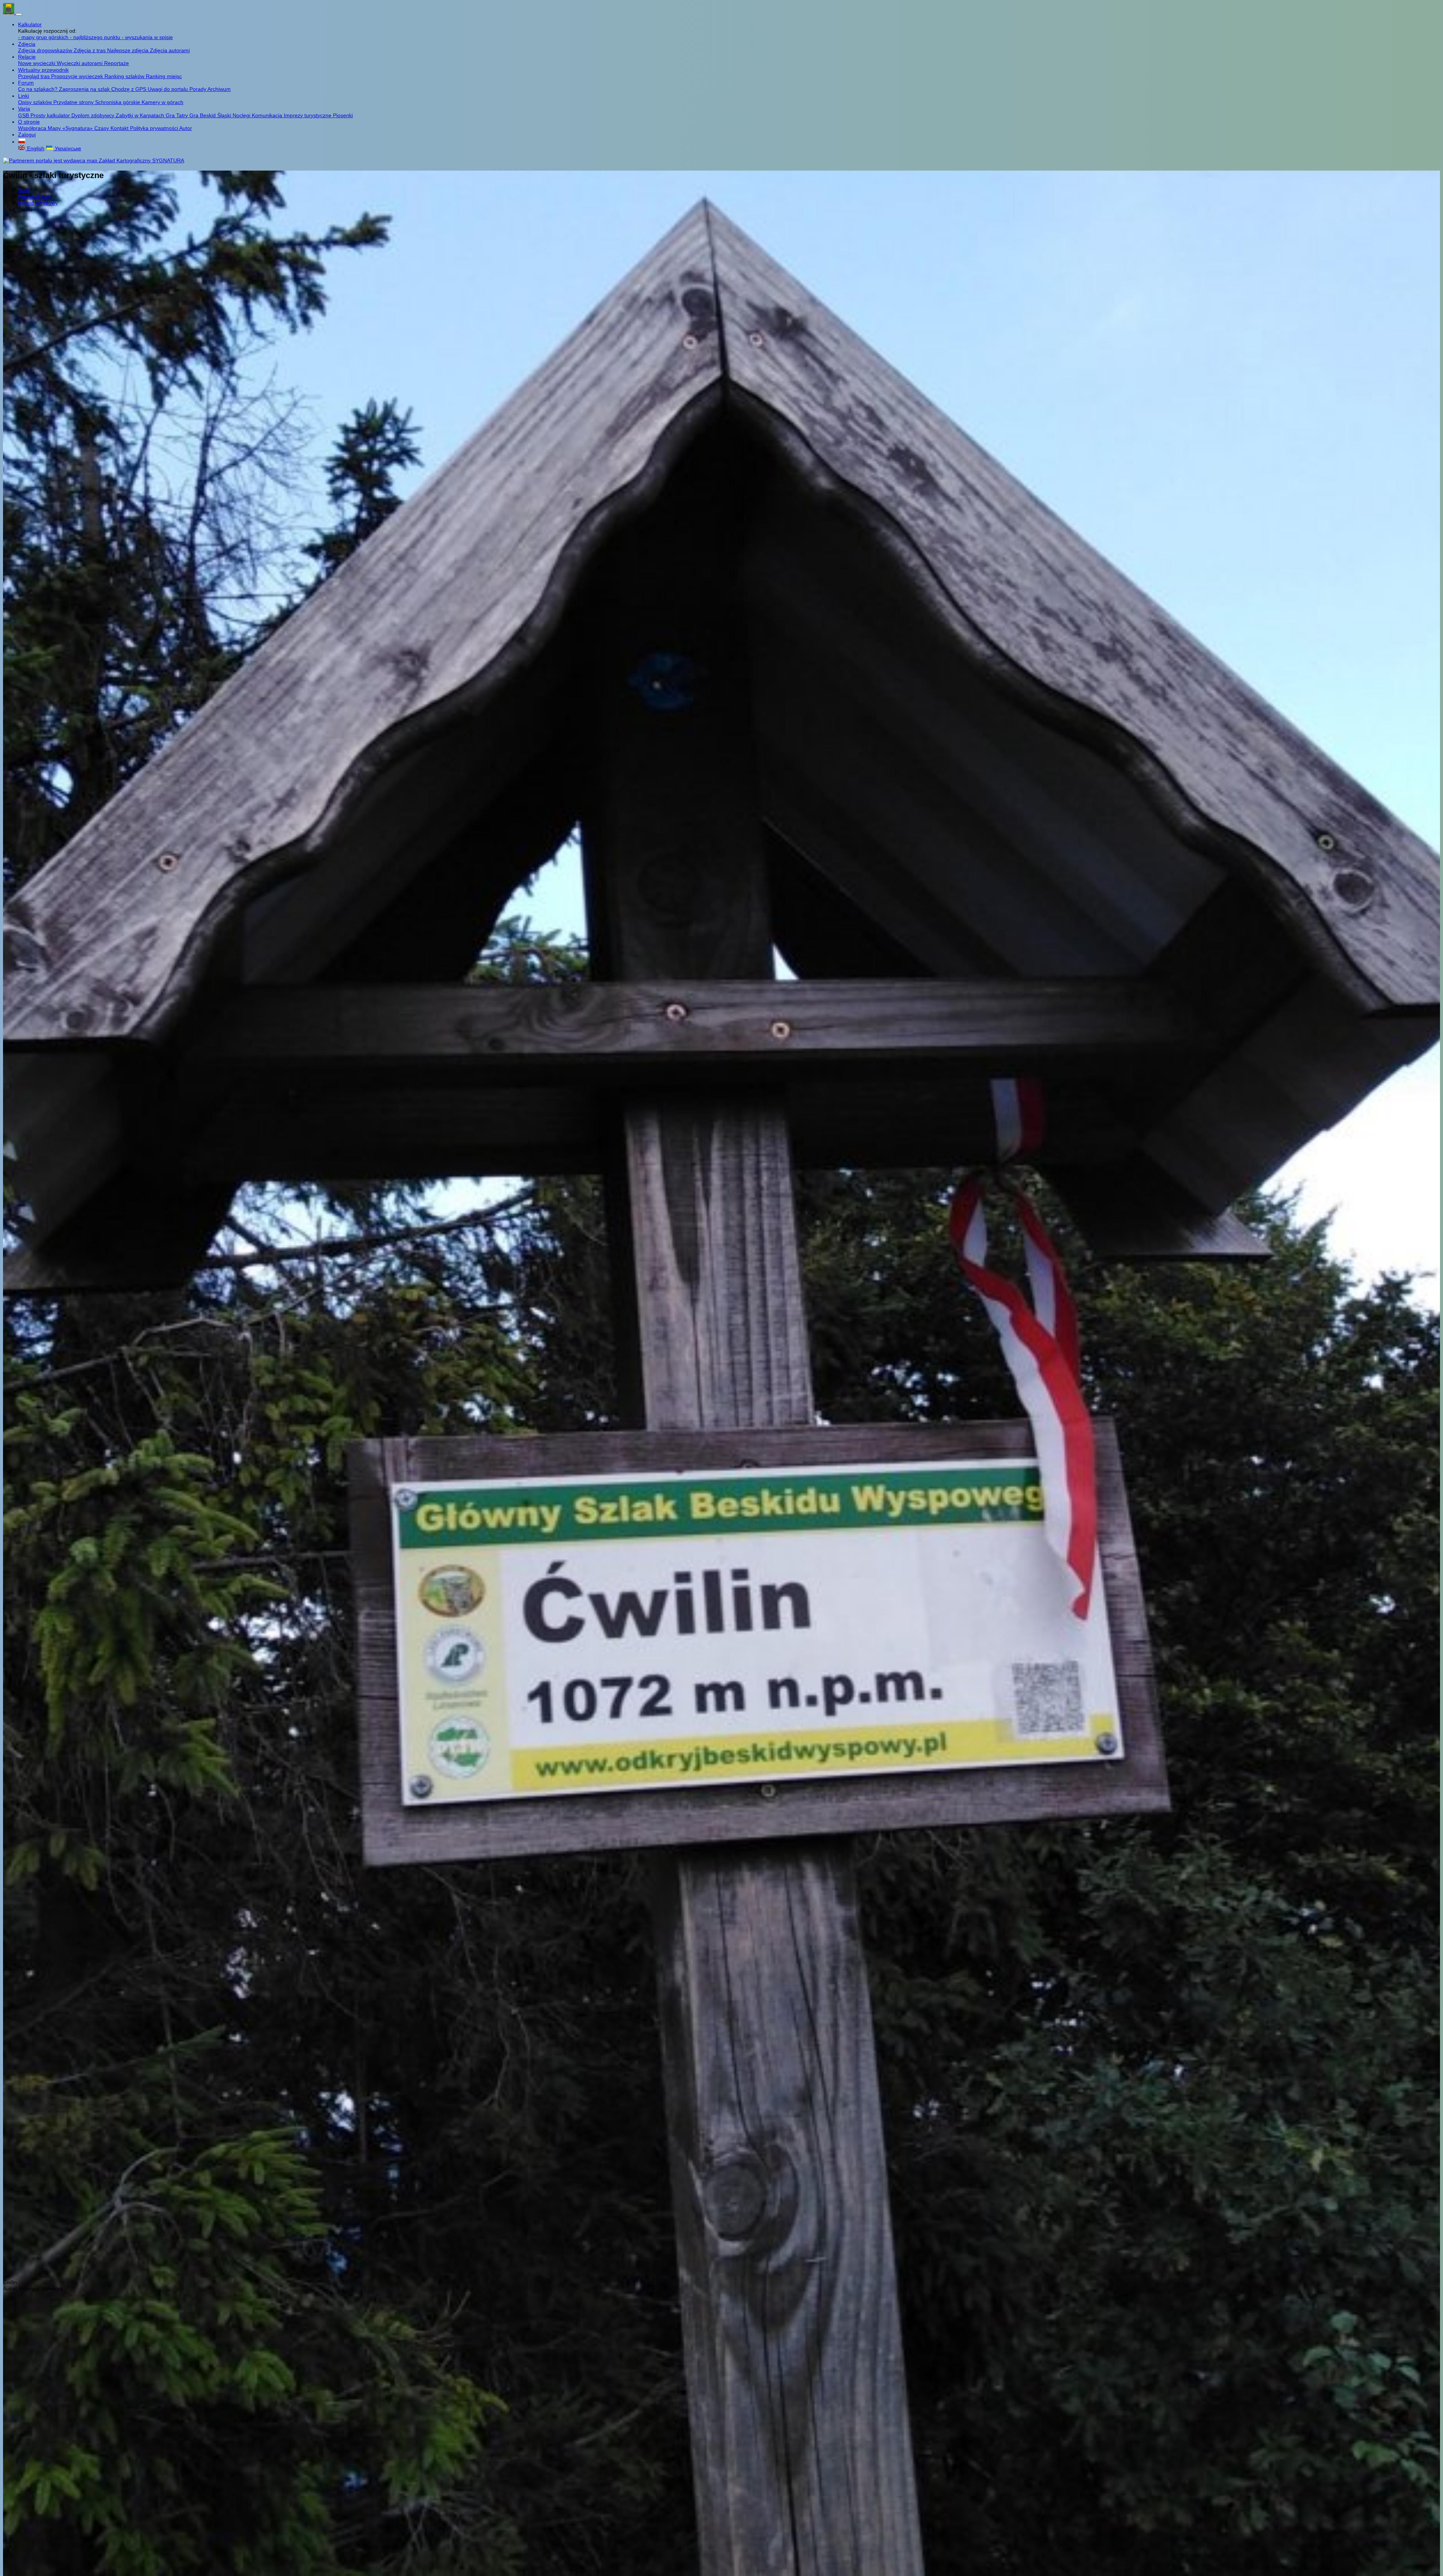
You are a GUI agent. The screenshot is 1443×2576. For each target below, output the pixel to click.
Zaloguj (27, 135)
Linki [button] (23, 96)
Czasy (102, 128)
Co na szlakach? (39, 89)
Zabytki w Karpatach (141, 115)
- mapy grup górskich (44, 37)
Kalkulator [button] (30, 24)
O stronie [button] (29, 122)
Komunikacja (268, 115)
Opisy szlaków (36, 102)
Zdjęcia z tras (90, 50)
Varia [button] (24, 109)
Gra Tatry (178, 115)
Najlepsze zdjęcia (129, 50)
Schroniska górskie (118, 102)
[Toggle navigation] (19, 14)
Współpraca (33, 128)
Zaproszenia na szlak (85, 89)
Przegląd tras (35, 76)
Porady (198, 89)
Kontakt (120, 128)
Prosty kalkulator (51, 115)
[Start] (9, 12)
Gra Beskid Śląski (211, 115)
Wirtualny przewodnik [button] (43, 70)
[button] (22, 142)
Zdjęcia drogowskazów (46, 50)
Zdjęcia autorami (170, 50)
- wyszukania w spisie (147, 37)
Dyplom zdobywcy (94, 115)
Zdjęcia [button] (27, 44)
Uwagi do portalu (169, 89)
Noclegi (242, 115)
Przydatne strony (74, 102)
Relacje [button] (27, 57)
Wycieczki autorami (80, 63)
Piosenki (343, 115)
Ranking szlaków (125, 76)
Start (24, 190)
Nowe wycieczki (37, 63)
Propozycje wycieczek (78, 76)
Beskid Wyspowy (38, 203)
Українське (67, 148)
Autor (186, 128)
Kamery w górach (163, 102)
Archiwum (219, 89)
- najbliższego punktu (96, 37)
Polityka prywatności (155, 128)
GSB (24, 115)
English (35, 148)
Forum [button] (26, 83)
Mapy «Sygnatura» (71, 128)
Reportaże (116, 63)
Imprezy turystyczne (308, 115)
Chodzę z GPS (129, 89)
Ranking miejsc (164, 76)
